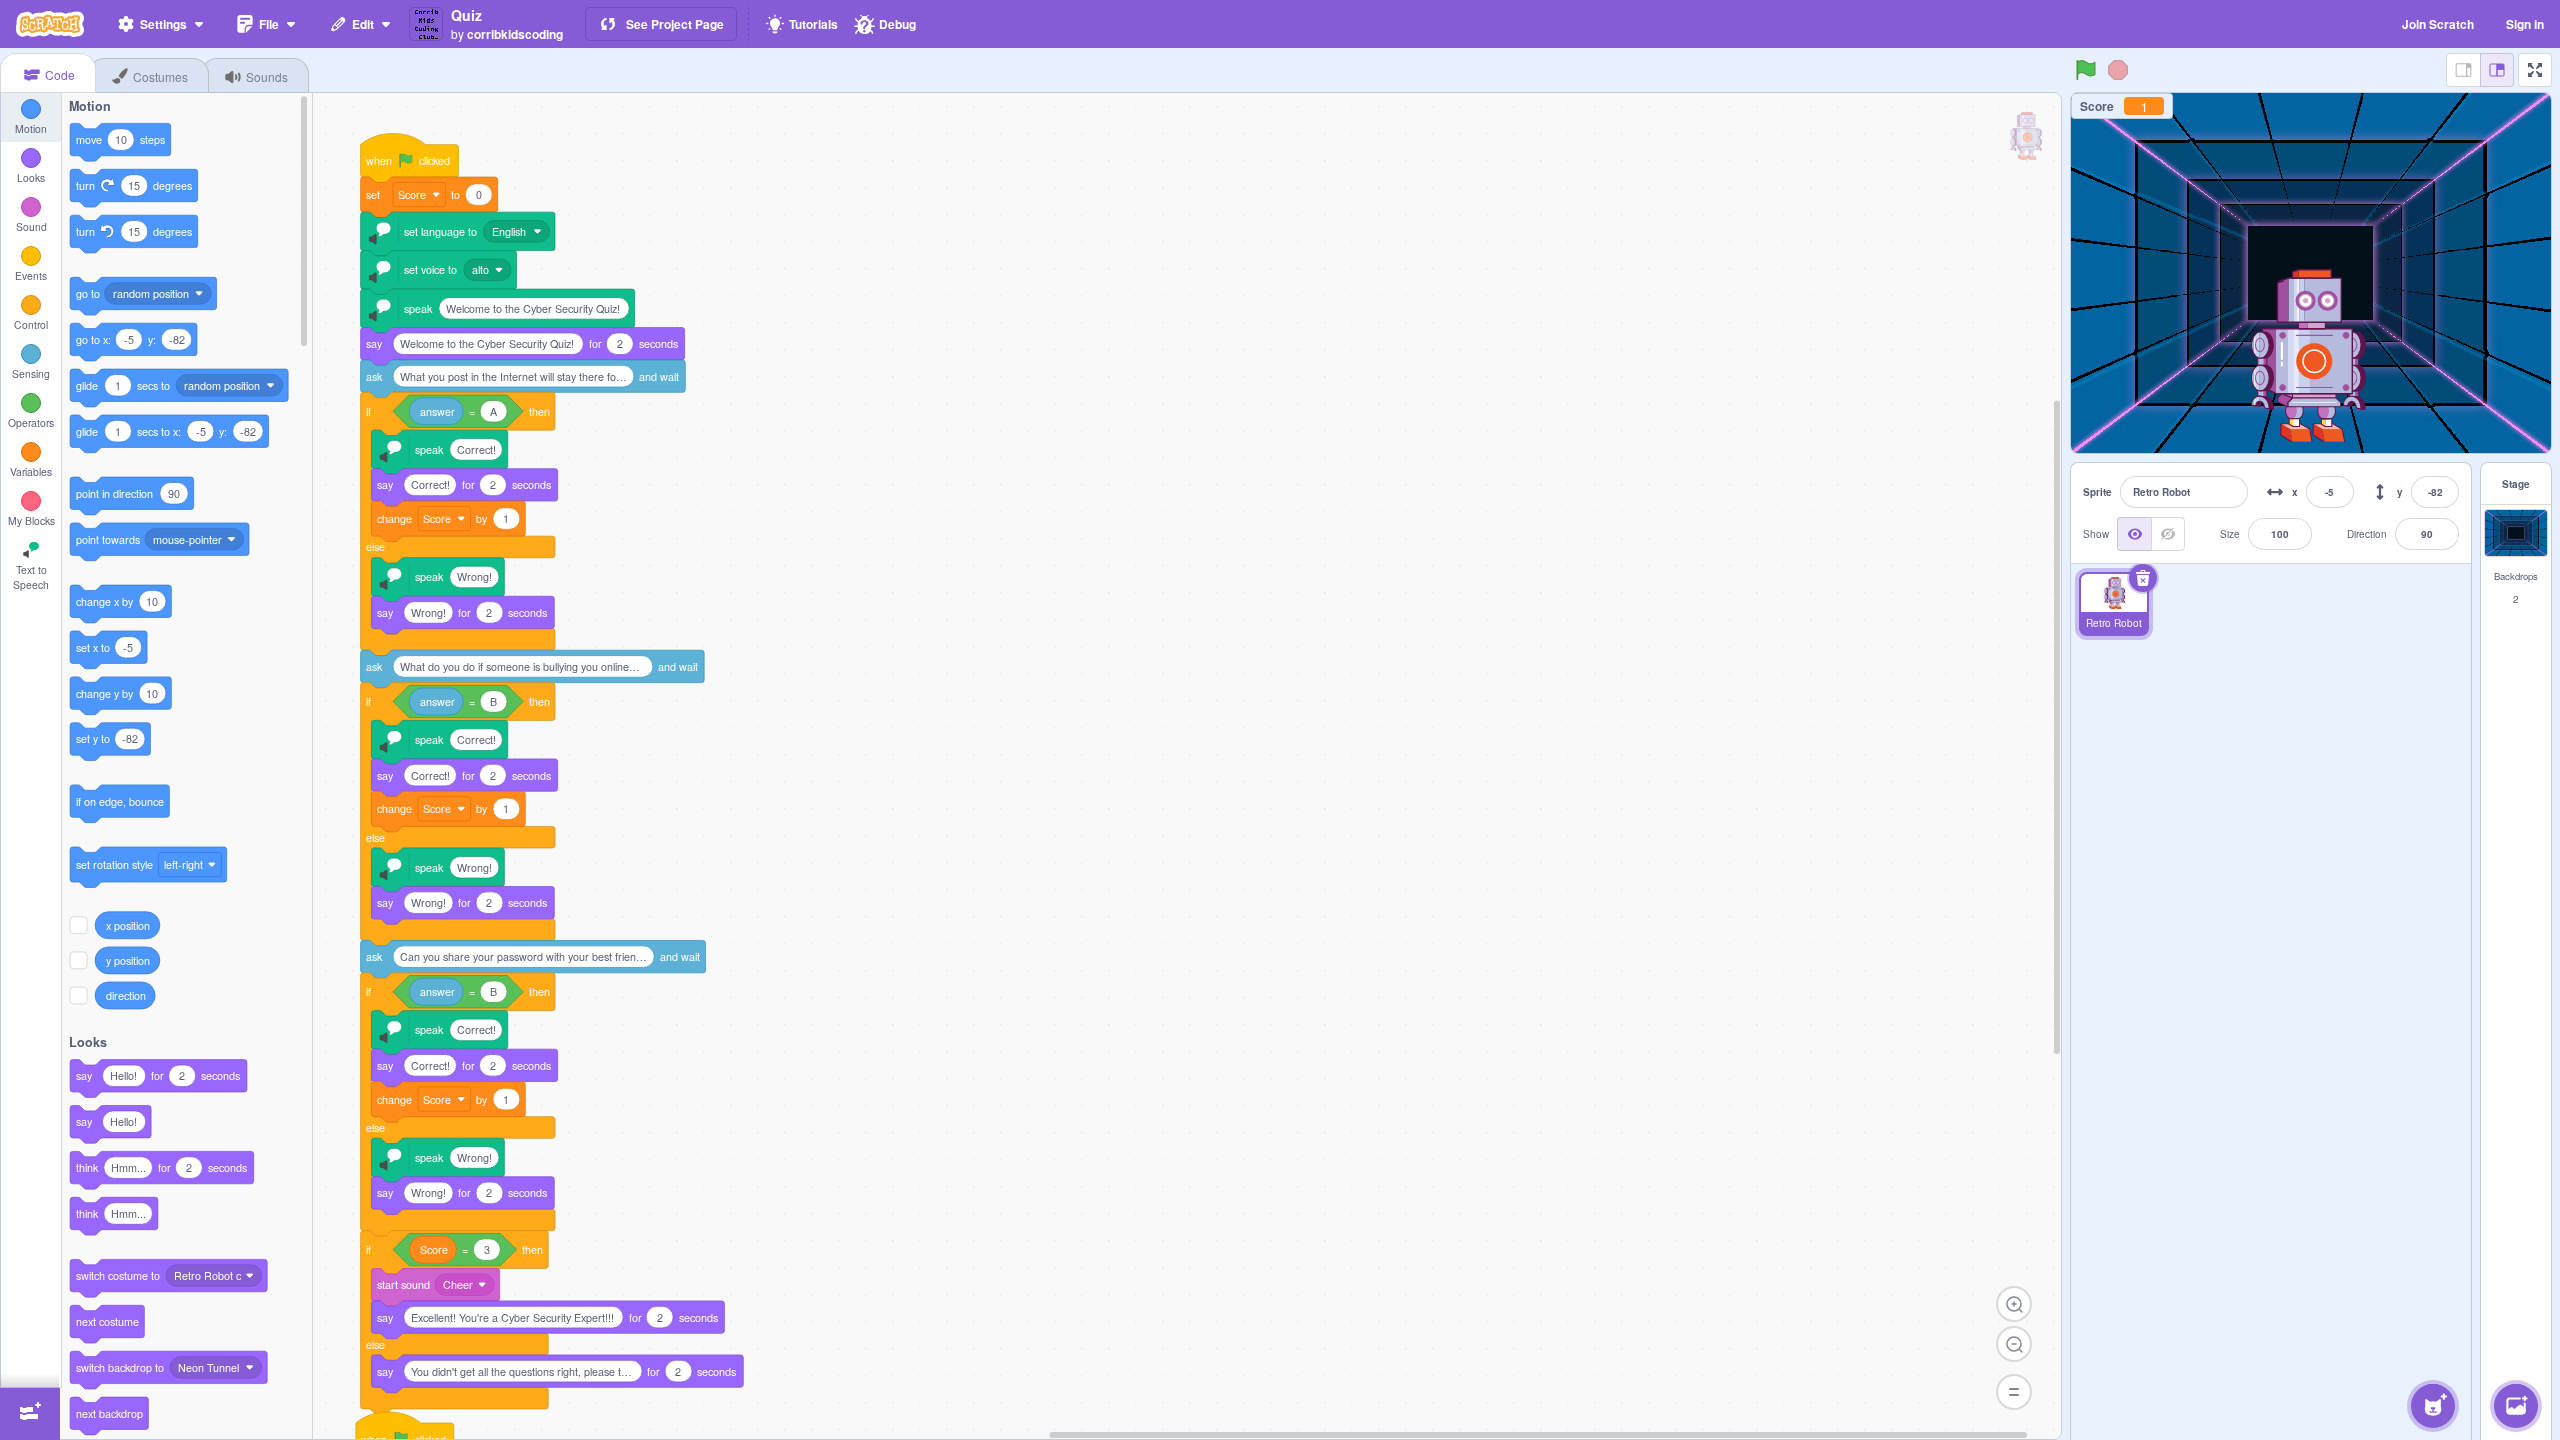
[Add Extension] (30, 1414)
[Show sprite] (2134, 534)
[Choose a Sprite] (2433, 1406)
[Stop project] (2118, 70)
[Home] (50, 24)
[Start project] (2086, 70)
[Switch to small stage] (2463, 70)
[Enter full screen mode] (2535, 70)
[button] (2114, 604)
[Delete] (2143, 578)
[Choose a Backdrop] (2516, 1406)
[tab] (48, 73)
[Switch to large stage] (2497, 70)
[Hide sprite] (2168, 534)
